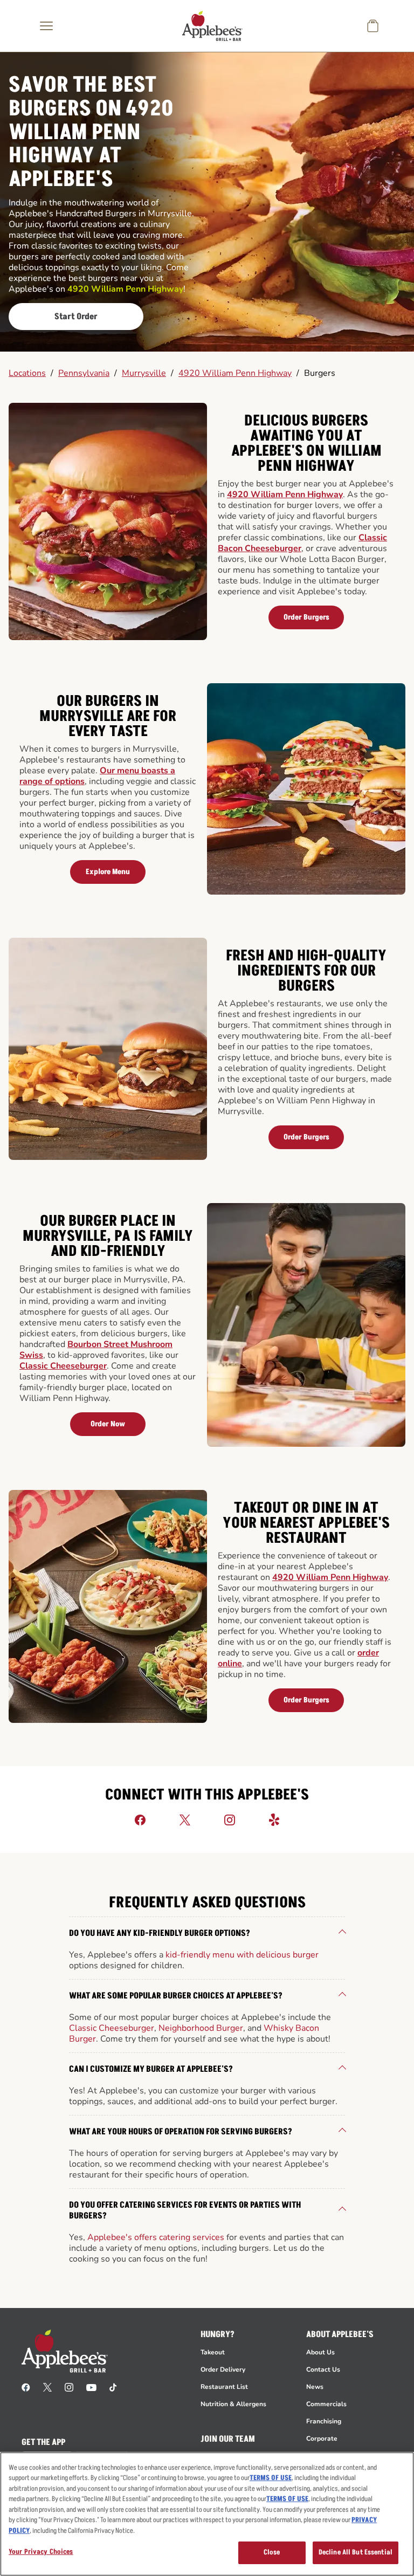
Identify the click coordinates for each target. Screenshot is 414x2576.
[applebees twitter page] (47, 2387)
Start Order (76, 317)
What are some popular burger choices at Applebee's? (176, 1996)
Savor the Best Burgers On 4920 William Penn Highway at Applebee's (91, 133)
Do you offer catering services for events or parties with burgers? (185, 2210)
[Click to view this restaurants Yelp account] (274, 1819)
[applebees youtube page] (91, 2387)
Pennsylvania (84, 373)
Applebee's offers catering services (156, 2237)
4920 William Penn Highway (235, 373)
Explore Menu (108, 872)
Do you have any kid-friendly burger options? (160, 1933)
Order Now (108, 1424)
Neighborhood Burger (201, 2028)
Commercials (326, 2404)
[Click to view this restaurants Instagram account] (230, 1819)
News (315, 2387)
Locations (27, 373)
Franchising (324, 2421)
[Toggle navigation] (46, 26)
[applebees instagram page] (69, 2387)
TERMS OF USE (271, 2478)
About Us (320, 2352)
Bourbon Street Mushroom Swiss (96, 1350)
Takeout (213, 2352)
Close (272, 2552)
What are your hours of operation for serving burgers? (181, 2132)
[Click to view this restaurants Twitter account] (185, 1819)
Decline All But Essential (356, 2552)
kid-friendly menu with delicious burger (242, 1955)
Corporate (322, 2438)
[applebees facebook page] (26, 2387)
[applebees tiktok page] (113, 2387)
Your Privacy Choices (41, 2552)
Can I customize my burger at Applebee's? (151, 2069)
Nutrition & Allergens (233, 2404)
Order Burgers (306, 617)
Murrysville (144, 373)
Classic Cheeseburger (63, 1366)
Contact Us (323, 2369)
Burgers (320, 373)
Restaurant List (224, 2387)
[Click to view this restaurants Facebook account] (140, 1819)
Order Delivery (223, 2369)
